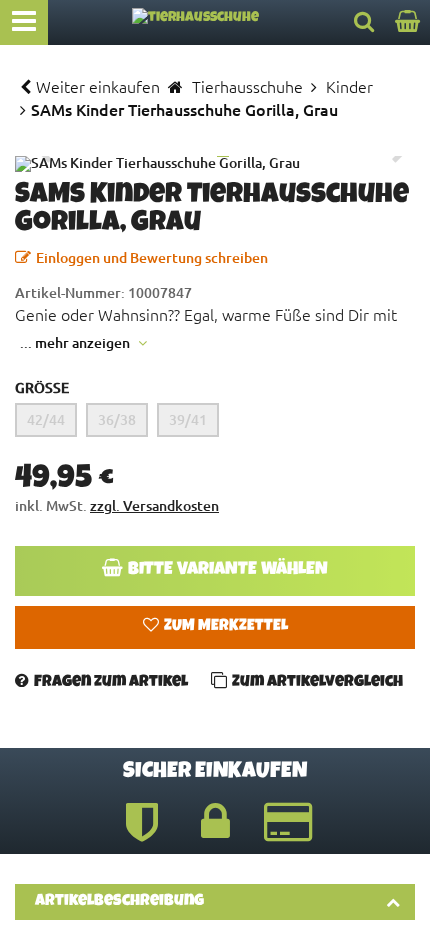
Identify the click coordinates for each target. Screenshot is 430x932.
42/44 (46, 419)
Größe (42, 387)
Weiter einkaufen (98, 86)
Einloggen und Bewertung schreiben (152, 257)
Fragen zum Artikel (111, 683)
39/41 (188, 419)
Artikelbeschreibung (119, 902)
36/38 (117, 419)
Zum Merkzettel (226, 627)
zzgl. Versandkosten (154, 505)
